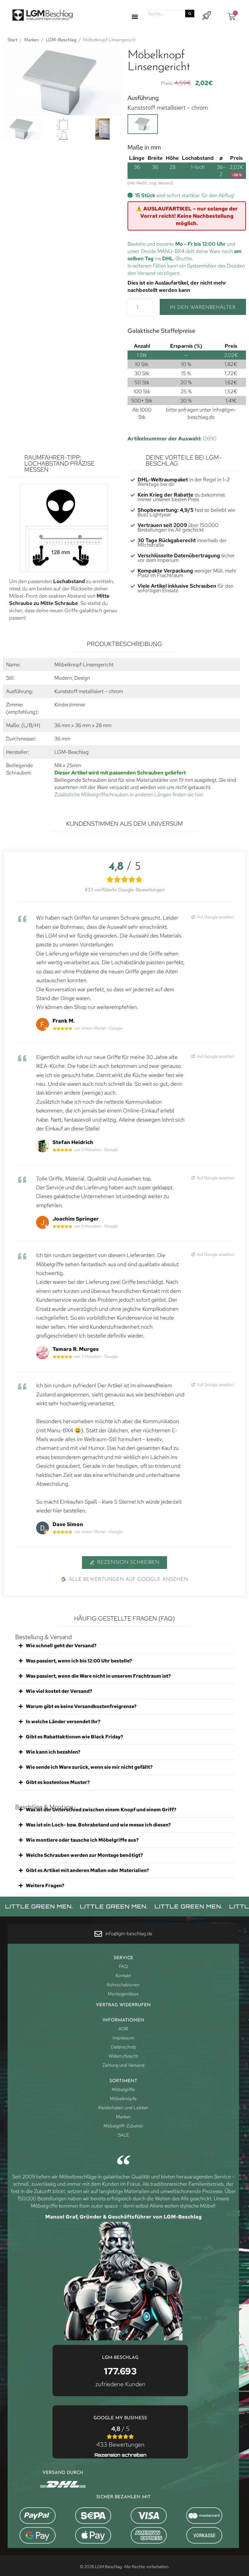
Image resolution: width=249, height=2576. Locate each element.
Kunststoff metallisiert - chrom (168, 108)
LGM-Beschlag (61, 40)
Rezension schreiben (128, 1562)
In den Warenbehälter (203, 307)
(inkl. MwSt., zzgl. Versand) (150, 183)
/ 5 (120, 2437)
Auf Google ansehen (215, 917)
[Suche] (190, 14)
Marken (32, 40)
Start (12, 40)
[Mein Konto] (207, 16)
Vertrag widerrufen (123, 2005)
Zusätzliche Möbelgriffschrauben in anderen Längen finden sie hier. (129, 794)
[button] (135, 17)
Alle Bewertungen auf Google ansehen (128, 1579)
